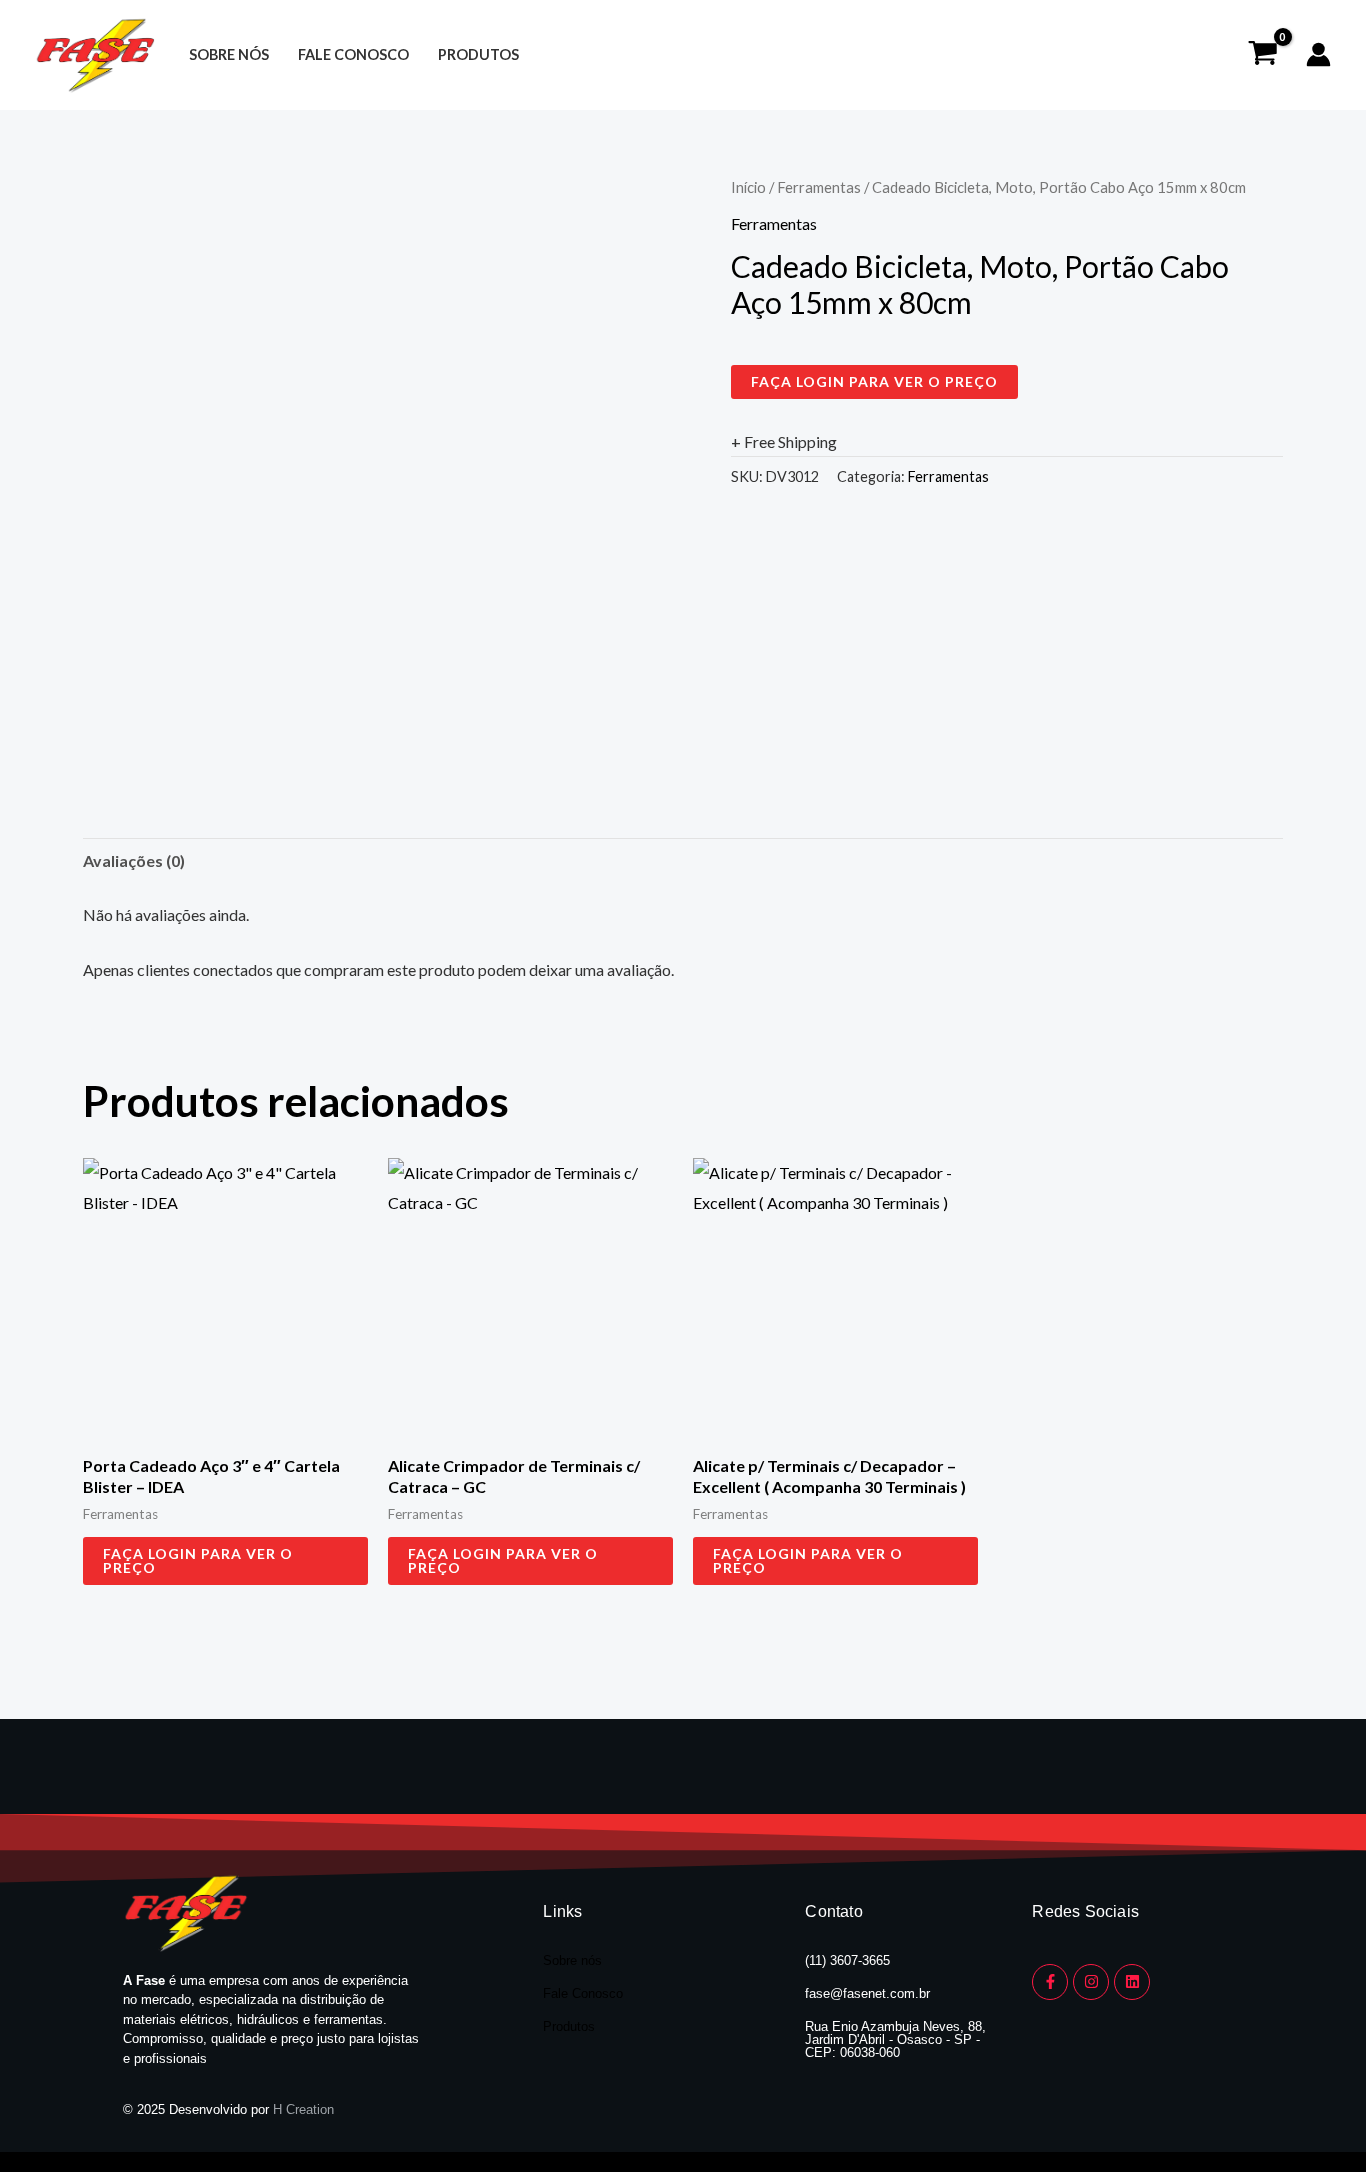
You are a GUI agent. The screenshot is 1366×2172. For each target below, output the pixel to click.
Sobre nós (229, 54)
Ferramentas (819, 187)
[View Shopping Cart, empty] (1262, 55)
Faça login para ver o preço (874, 381)
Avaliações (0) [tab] (134, 860)
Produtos (478, 54)
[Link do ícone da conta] (1318, 54)
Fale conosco (353, 54)
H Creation (303, 2109)
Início (748, 187)
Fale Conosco (583, 1993)
